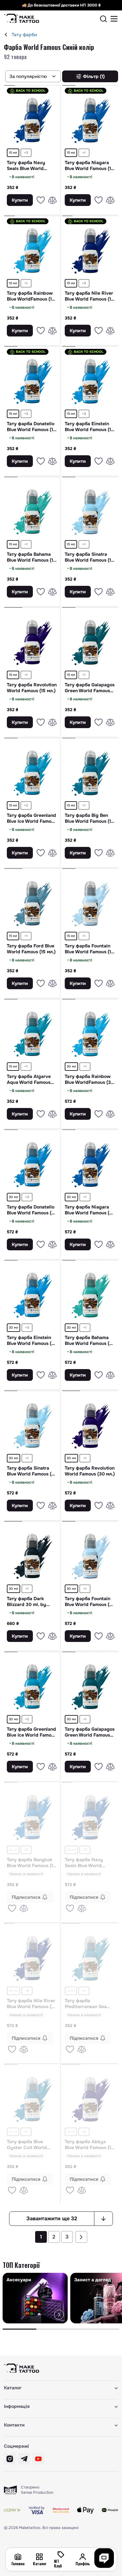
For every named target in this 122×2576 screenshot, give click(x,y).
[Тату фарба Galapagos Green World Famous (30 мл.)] (90, 1686)
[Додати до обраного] (41, 200)
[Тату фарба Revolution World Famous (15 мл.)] (32, 642)
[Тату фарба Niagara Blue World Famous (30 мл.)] (90, 1164)
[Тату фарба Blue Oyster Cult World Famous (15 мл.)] (32, 2099)
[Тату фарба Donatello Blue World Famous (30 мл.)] (32, 1164)
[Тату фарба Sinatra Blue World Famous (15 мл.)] (90, 511)
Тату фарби (24, 35)
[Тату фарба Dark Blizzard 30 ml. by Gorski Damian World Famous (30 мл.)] (32, 1556)
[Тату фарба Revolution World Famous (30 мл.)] (90, 1425)
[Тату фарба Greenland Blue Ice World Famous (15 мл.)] (32, 773)
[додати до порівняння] (52, 200)
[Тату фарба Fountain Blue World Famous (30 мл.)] (90, 1556)
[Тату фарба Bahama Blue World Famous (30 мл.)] (90, 1295)
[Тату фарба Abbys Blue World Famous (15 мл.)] (90, 2099)
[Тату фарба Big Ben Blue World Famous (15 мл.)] (90, 773)
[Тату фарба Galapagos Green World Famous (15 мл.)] (90, 642)
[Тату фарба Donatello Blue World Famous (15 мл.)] (32, 381)
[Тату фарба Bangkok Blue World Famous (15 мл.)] (32, 1817)
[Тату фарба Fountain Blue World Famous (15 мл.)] (90, 903)
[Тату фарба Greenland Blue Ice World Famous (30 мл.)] (32, 1686)
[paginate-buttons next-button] (81, 2237)
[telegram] (24, 2459)
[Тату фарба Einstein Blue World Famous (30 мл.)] (32, 1295)
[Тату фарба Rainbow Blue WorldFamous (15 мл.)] (32, 250)
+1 (84, 153)
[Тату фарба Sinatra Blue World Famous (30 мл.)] (32, 1425)
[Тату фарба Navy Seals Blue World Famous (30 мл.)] (90, 1817)
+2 (26, 805)
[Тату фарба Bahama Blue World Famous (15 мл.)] (32, 511)
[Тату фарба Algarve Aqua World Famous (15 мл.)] (32, 1034)
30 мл (71, 1066)
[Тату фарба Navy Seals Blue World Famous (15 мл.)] (32, 120)
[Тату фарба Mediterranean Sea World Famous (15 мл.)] (90, 1958)
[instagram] (10, 2459)
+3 (26, 153)
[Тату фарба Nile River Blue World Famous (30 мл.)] (32, 1958)
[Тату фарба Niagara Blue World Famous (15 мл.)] (90, 120)
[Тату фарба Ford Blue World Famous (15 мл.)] (32, 903)
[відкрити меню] (114, 19)
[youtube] (38, 2459)
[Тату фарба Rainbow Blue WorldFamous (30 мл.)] (90, 1034)
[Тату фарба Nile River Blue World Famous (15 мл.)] (90, 250)
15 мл (13, 153)
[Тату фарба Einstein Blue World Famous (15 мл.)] (90, 381)
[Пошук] (103, 19)
